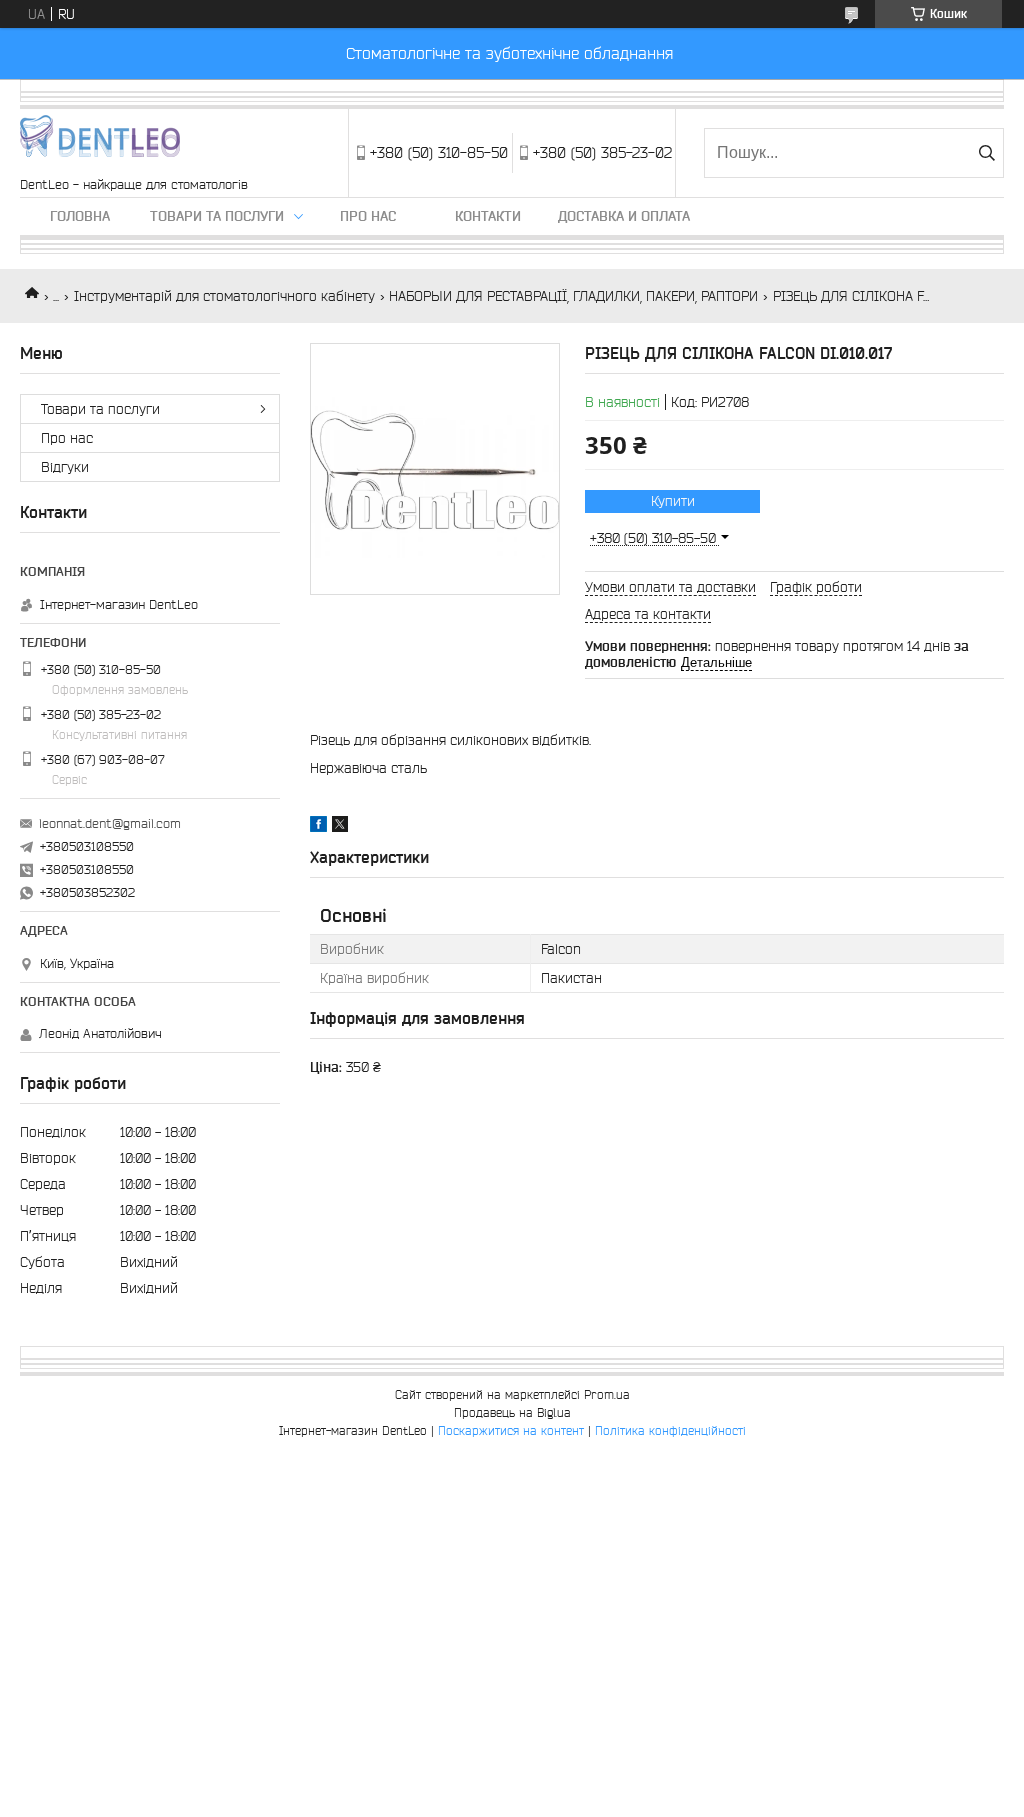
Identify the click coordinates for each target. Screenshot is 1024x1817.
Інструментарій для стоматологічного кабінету (224, 296)
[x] (340, 827)
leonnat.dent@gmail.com (110, 823)
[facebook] (318, 827)
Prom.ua (607, 1394)
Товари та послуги (217, 216)
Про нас (368, 216)
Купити (673, 501)
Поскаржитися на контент (511, 1430)
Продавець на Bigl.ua (512, 1412)
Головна (80, 216)
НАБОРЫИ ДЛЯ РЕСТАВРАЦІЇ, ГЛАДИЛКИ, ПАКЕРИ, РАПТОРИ (573, 296)
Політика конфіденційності (670, 1430)
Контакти (488, 216)
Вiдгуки (65, 467)
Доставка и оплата (624, 216)
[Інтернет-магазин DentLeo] (100, 143)
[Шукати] (986, 153)
